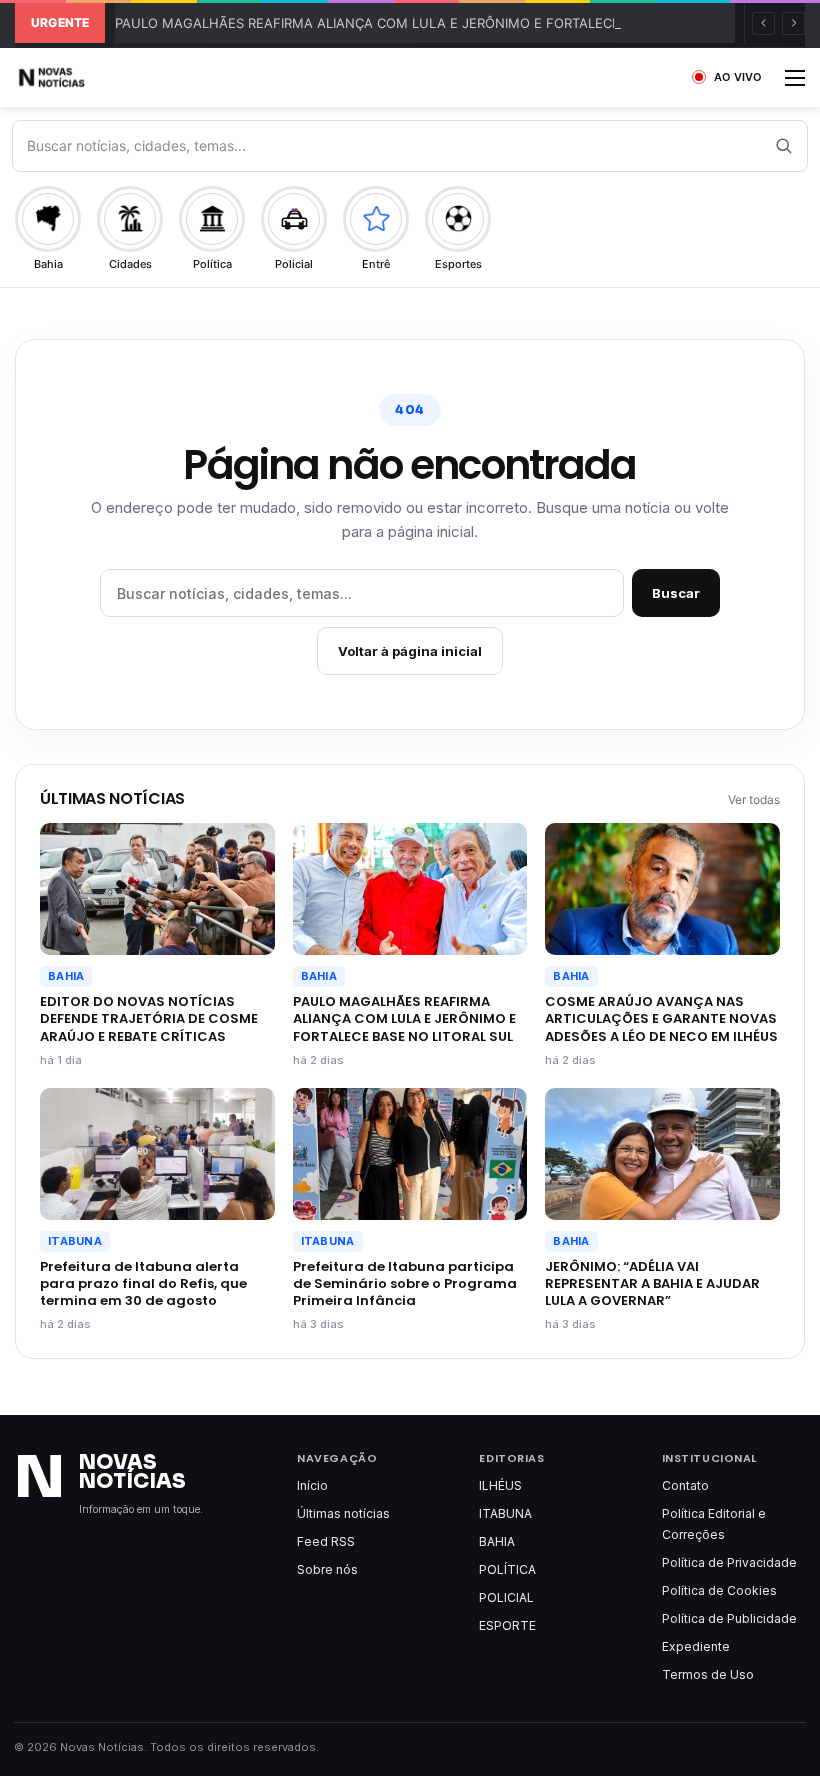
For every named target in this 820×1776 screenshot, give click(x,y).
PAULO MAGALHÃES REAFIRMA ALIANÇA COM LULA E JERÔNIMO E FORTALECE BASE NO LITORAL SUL (440, 23)
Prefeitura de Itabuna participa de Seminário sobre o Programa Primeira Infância (405, 1283)
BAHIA (66, 976)
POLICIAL (506, 1597)
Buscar (676, 593)
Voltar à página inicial (410, 651)
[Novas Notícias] (75, 77)
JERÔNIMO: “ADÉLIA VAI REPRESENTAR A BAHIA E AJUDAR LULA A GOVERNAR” (652, 1283)
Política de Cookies (719, 1590)
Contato (685, 1485)
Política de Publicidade (729, 1618)
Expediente (696, 1646)
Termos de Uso (708, 1674)
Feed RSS (326, 1541)
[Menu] (795, 84)
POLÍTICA (507, 1569)
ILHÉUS (500, 1485)
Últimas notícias (343, 1513)
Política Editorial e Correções (714, 1524)
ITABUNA (75, 1241)
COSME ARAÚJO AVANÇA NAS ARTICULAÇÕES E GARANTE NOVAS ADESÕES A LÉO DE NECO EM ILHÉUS (661, 1018)
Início (312, 1485)
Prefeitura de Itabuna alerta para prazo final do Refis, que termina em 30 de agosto (143, 1283)
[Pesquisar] (783, 146)
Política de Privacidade (729, 1562)
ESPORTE (507, 1625)
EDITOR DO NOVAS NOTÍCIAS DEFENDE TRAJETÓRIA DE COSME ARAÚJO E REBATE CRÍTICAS (149, 1018)
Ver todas (754, 799)
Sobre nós (327, 1569)
